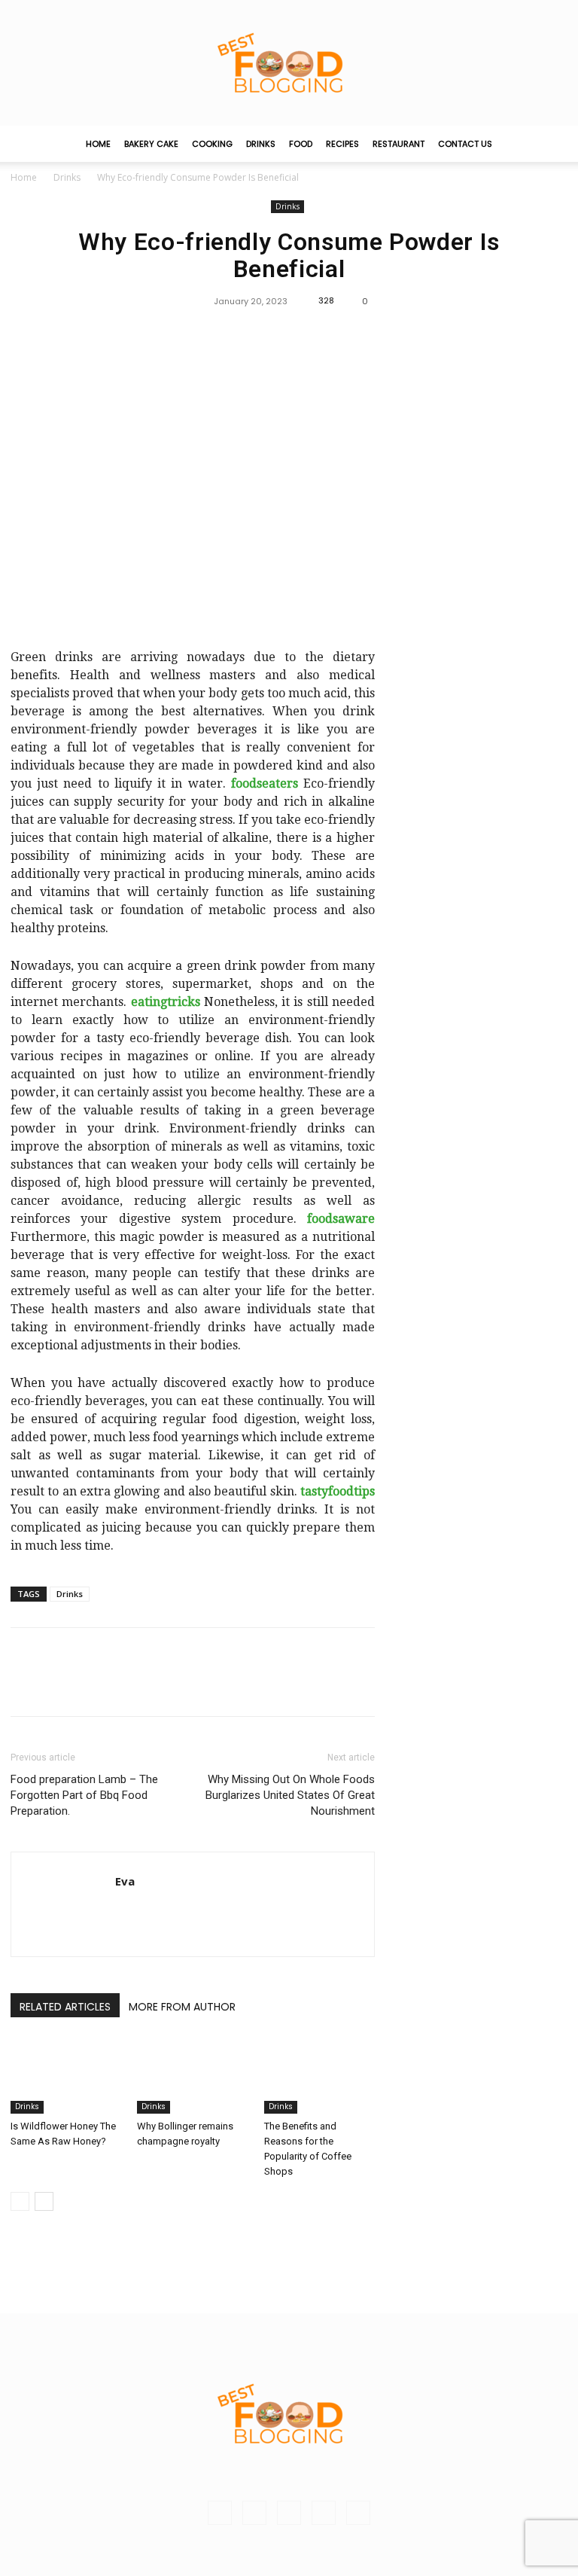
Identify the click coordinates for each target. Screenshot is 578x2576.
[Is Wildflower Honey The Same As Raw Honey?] (66, 2076)
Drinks (261, 144)
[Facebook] (254, 335)
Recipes (342, 144)
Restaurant (399, 144)
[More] (324, 335)
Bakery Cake (151, 144)
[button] (549, 144)
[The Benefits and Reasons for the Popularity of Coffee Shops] (319, 2076)
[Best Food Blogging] (289, 63)
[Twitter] (288, 335)
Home (98, 144)
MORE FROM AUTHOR (182, 2007)
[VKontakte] (324, 2513)
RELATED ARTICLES (65, 2007)
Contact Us (465, 144)
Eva (125, 1881)
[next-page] (44, 2201)
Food (301, 144)
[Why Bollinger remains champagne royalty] (192, 2076)
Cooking (212, 144)
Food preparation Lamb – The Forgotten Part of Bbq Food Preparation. (84, 1795)
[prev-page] (20, 2201)
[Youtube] (358, 2513)
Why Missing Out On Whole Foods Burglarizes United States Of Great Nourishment (290, 1795)
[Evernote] (220, 2513)
